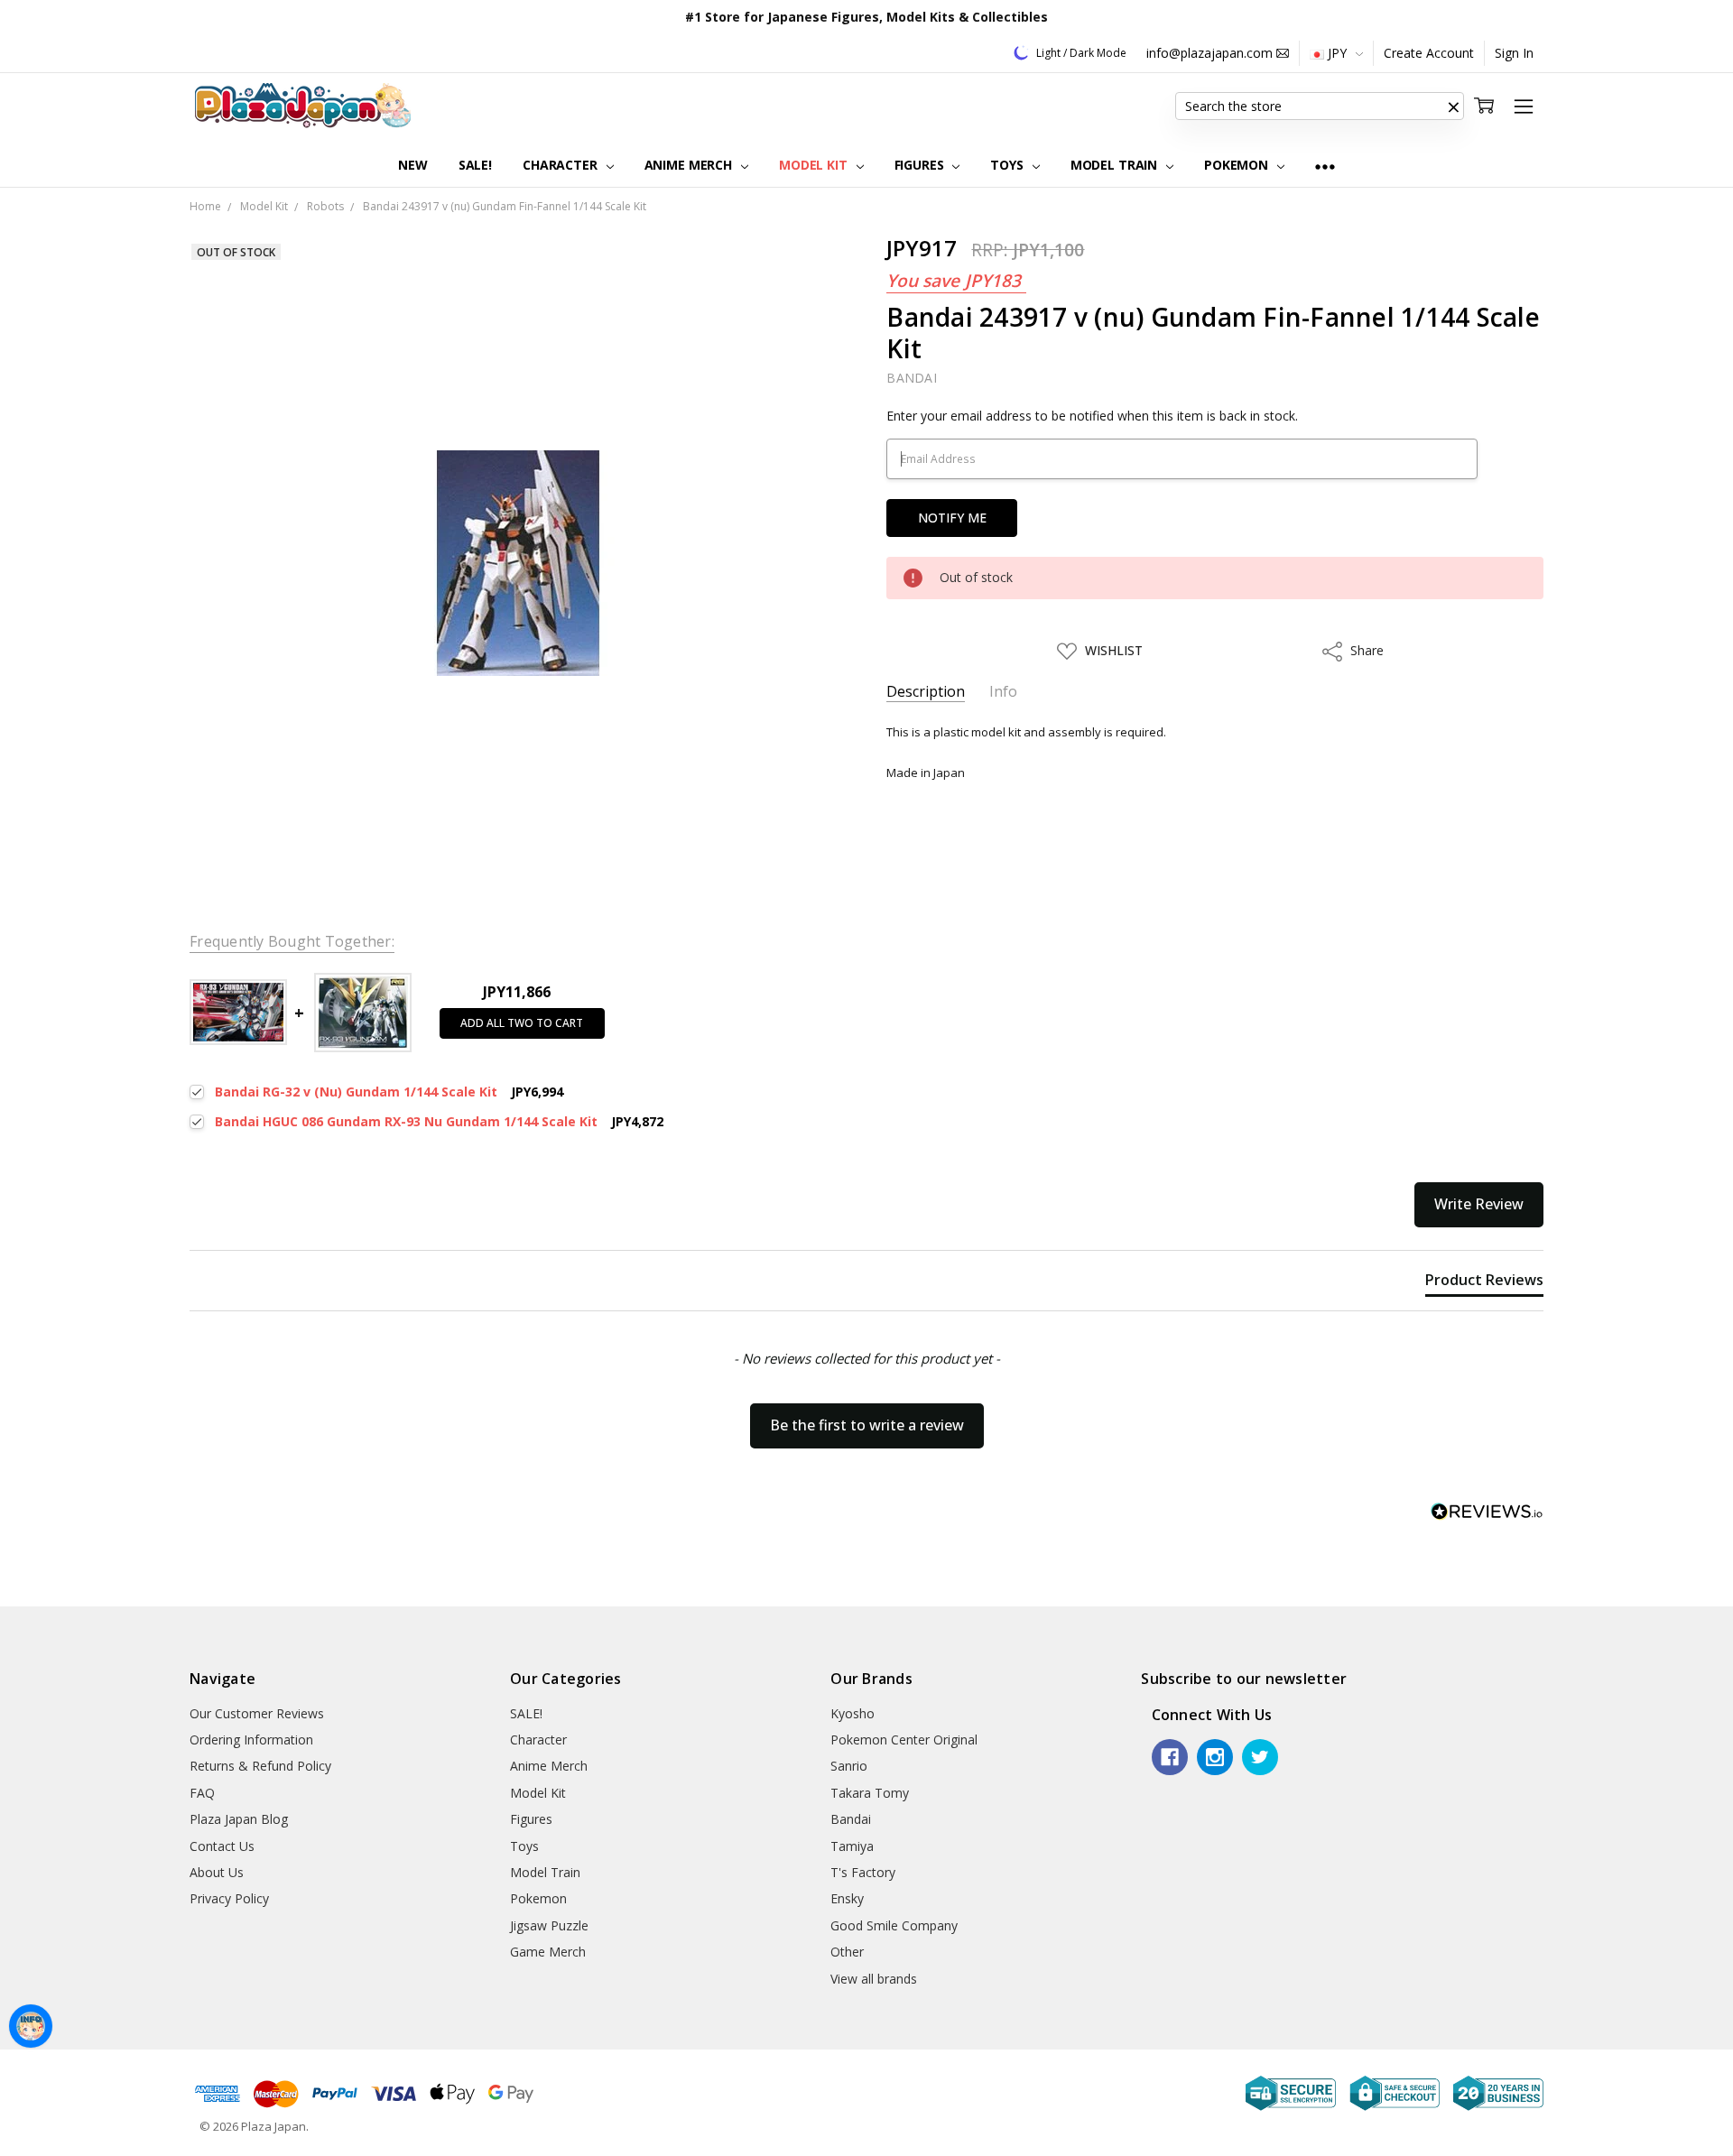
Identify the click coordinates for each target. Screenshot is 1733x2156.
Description (926, 692)
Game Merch (548, 1952)
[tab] (1484, 1283)
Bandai (851, 1819)
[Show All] (1325, 166)
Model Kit (815, 165)
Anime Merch (690, 165)
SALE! (475, 165)
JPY (1337, 53)
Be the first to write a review (867, 1425)
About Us (217, 1872)
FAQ (202, 1793)
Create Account (1429, 53)
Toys (1008, 165)
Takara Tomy (870, 1793)
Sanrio (849, 1766)
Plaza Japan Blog (239, 1819)
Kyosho (853, 1713)
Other (847, 1952)
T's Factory (863, 1872)
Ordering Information (251, 1740)
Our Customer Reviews (257, 1713)
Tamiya (852, 1846)
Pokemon (1238, 165)
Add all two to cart (522, 1023)
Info (1003, 692)
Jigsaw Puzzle (549, 1925)
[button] (1453, 106)
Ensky (847, 1898)
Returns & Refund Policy (260, 1766)
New (413, 165)
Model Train (1116, 165)
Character (562, 165)
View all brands (874, 1979)
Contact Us (222, 1846)
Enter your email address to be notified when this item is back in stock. (1092, 416)
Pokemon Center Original (904, 1740)
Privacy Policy (229, 1898)
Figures (921, 165)
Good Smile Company (894, 1925)
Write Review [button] (1479, 1204)
